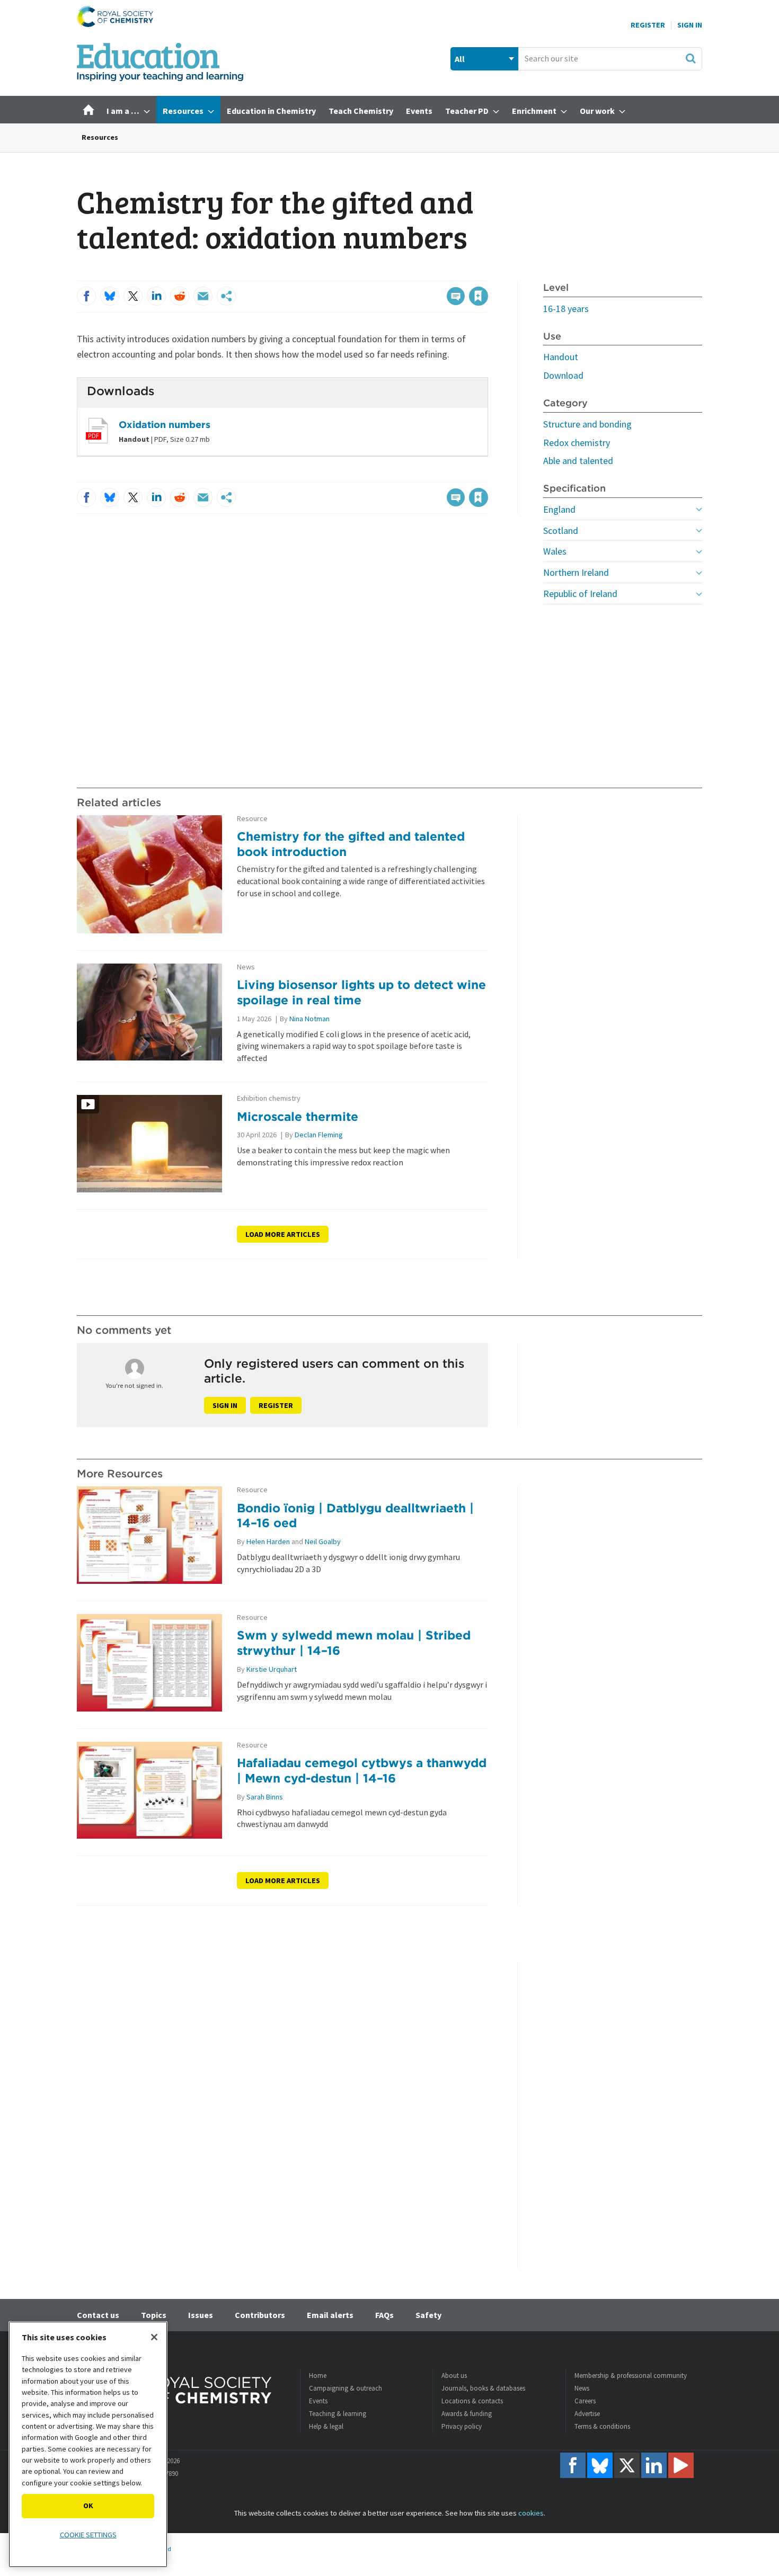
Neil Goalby (323, 1541)
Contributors (260, 2315)
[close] (487, 274)
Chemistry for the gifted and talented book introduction (351, 844)
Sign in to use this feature (437, 274)
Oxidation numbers (165, 425)
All (460, 59)
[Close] (154, 2337)
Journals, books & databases (483, 2388)
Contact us (98, 2315)
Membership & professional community (631, 2376)
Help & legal (326, 2426)
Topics (154, 2315)
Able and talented (578, 461)
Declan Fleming (319, 1135)
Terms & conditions (602, 2426)
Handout (561, 357)
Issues (201, 2315)
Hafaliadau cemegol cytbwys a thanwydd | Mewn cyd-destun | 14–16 (362, 1770)
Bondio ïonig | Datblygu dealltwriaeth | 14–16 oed (355, 1516)
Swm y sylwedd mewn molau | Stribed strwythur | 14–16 (354, 1643)
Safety (428, 2315)
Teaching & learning (338, 2414)
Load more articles (283, 1234)
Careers (585, 2401)
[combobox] (610, 59)
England (559, 509)
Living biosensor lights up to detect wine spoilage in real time (361, 992)
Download (563, 375)
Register (648, 25)
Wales (555, 551)
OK (88, 2506)
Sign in (225, 1405)
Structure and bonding (587, 424)
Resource (252, 819)
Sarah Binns (265, 1797)
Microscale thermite (298, 1116)
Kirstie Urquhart (272, 1669)
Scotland (561, 531)
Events (318, 2401)
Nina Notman (309, 1019)
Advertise (587, 2414)
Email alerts (330, 2315)
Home (318, 2376)
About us (454, 2376)
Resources (100, 137)
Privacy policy (462, 2426)
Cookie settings (88, 2535)
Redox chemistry (577, 443)
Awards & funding (467, 2414)
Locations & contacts (472, 2401)
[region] (88, 2444)
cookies (531, 2513)
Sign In (690, 25)
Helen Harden (268, 1541)
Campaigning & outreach (346, 2388)
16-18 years (566, 309)
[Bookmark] (479, 296)
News (246, 967)
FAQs (384, 2315)
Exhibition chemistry (269, 1098)
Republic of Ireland (580, 594)
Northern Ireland (576, 572)
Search (691, 58)
